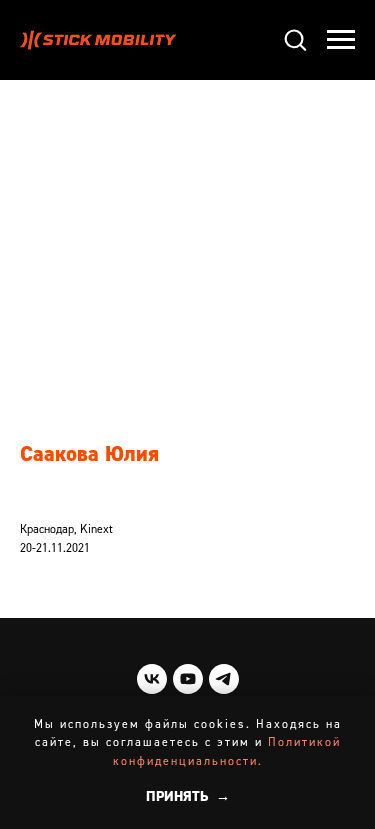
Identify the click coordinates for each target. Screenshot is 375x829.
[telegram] (224, 679)
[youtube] (188, 679)
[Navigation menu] (341, 40)
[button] (295, 39)
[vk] (152, 679)
